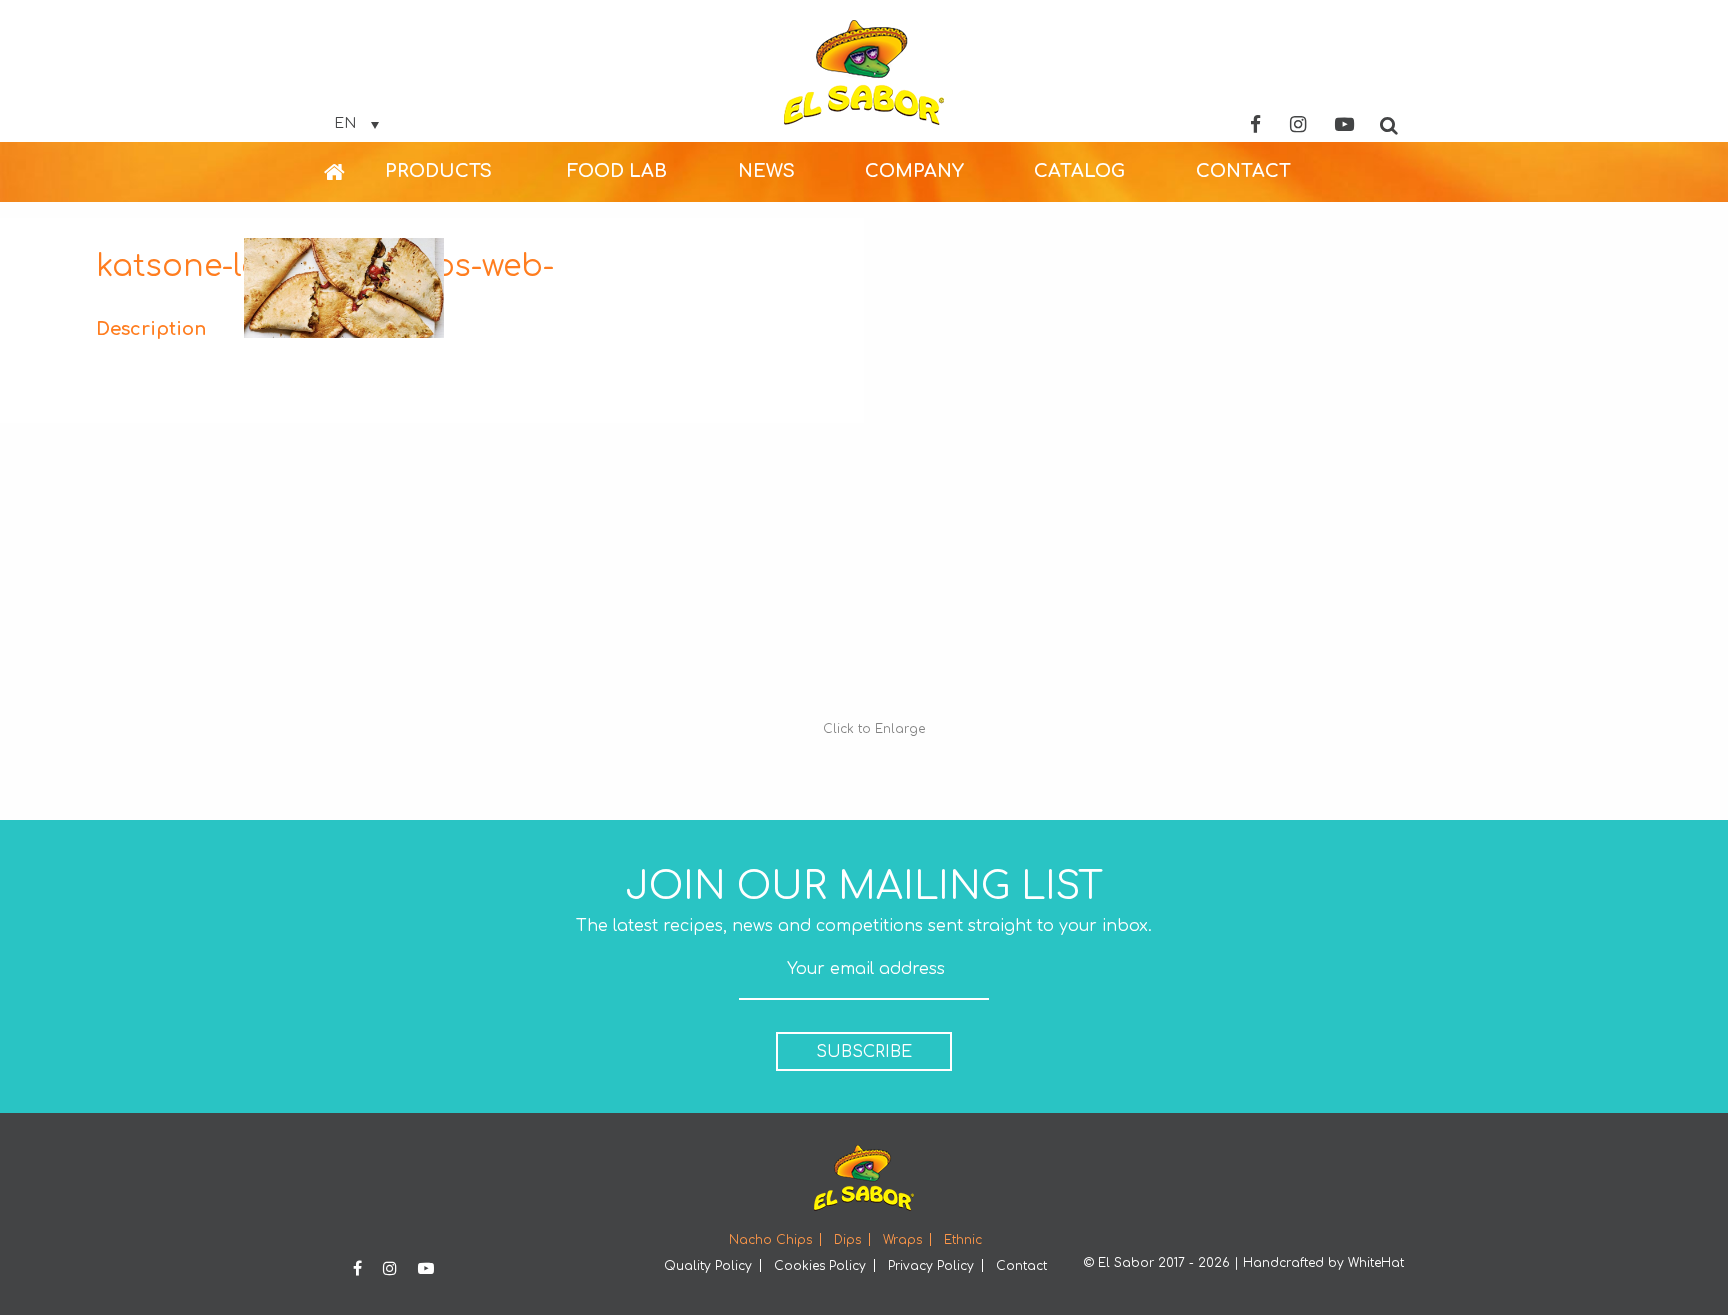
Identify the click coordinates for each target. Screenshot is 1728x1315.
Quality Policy (708, 1266)
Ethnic (963, 1240)
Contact (1021, 1266)
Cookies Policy (820, 1266)
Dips (847, 1240)
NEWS (766, 171)
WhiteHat (1376, 1263)
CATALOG (1079, 171)
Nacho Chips (770, 1240)
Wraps (902, 1240)
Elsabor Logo (864, 72)
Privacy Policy (931, 1266)
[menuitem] (354, 172)
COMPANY (914, 171)
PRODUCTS (438, 171)
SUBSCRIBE (864, 1052)
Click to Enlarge (874, 729)
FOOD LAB (617, 171)
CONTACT (1243, 171)
